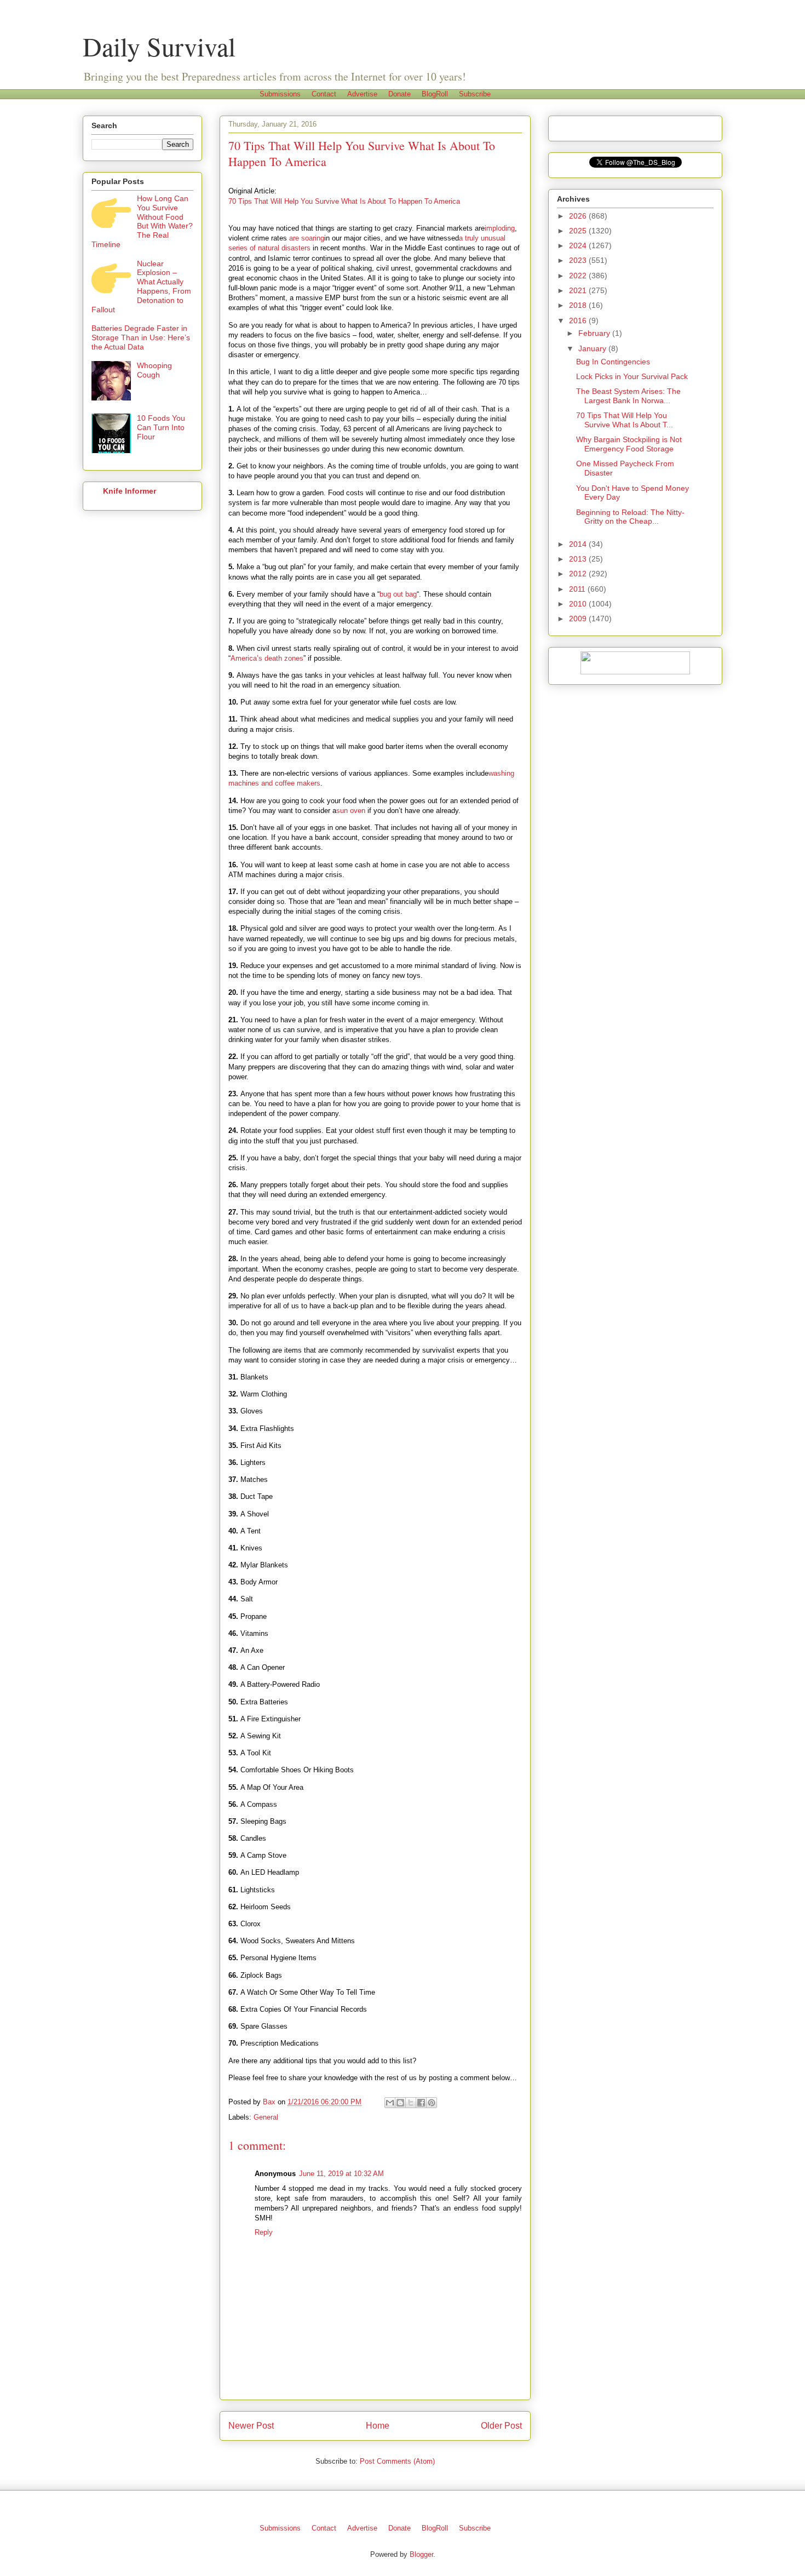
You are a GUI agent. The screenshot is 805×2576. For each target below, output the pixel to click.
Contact (324, 94)
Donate (399, 94)
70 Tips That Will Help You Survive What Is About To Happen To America (344, 201)
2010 (579, 604)
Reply (264, 2232)
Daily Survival (159, 46)
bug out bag (398, 594)
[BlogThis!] (400, 2103)
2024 (579, 245)
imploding (500, 228)
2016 (579, 320)
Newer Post (251, 2426)
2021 (579, 290)
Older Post (501, 2426)
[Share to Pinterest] (432, 2103)
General (266, 2117)
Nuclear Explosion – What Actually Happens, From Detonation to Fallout (141, 287)
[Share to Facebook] (421, 2103)
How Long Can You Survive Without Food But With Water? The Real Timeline (142, 221)
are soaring (307, 238)
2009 (579, 619)
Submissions (280, 94)
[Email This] (390, 2103)
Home (378, 2426)
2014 (579, 544)
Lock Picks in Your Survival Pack (632, 376)
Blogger (421, 2554)
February (595, 333)
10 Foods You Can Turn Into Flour (161, 427)
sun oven (351, 811)
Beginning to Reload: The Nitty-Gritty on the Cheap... (630, 517)
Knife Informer (130, 491)
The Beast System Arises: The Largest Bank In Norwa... (628, 396)
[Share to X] (411, 2103)
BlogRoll (435, 94)
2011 (578, 589)
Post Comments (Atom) (397, 2461)
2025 (579, 231)
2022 (579, 276)
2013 (579, 559)
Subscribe (475, 94)
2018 (579, 305)
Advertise (362, 94)
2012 (579, 574)
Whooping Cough (154, 370)
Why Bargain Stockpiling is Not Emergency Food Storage (629, 444)
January (593, 348)
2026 (579, 216)
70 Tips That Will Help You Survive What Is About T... (625, 420)
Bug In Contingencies (613, 362)
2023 (579, 260)
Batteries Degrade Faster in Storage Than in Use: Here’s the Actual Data (141, 337)
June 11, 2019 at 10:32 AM (341, 2174)
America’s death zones (267, 658)
